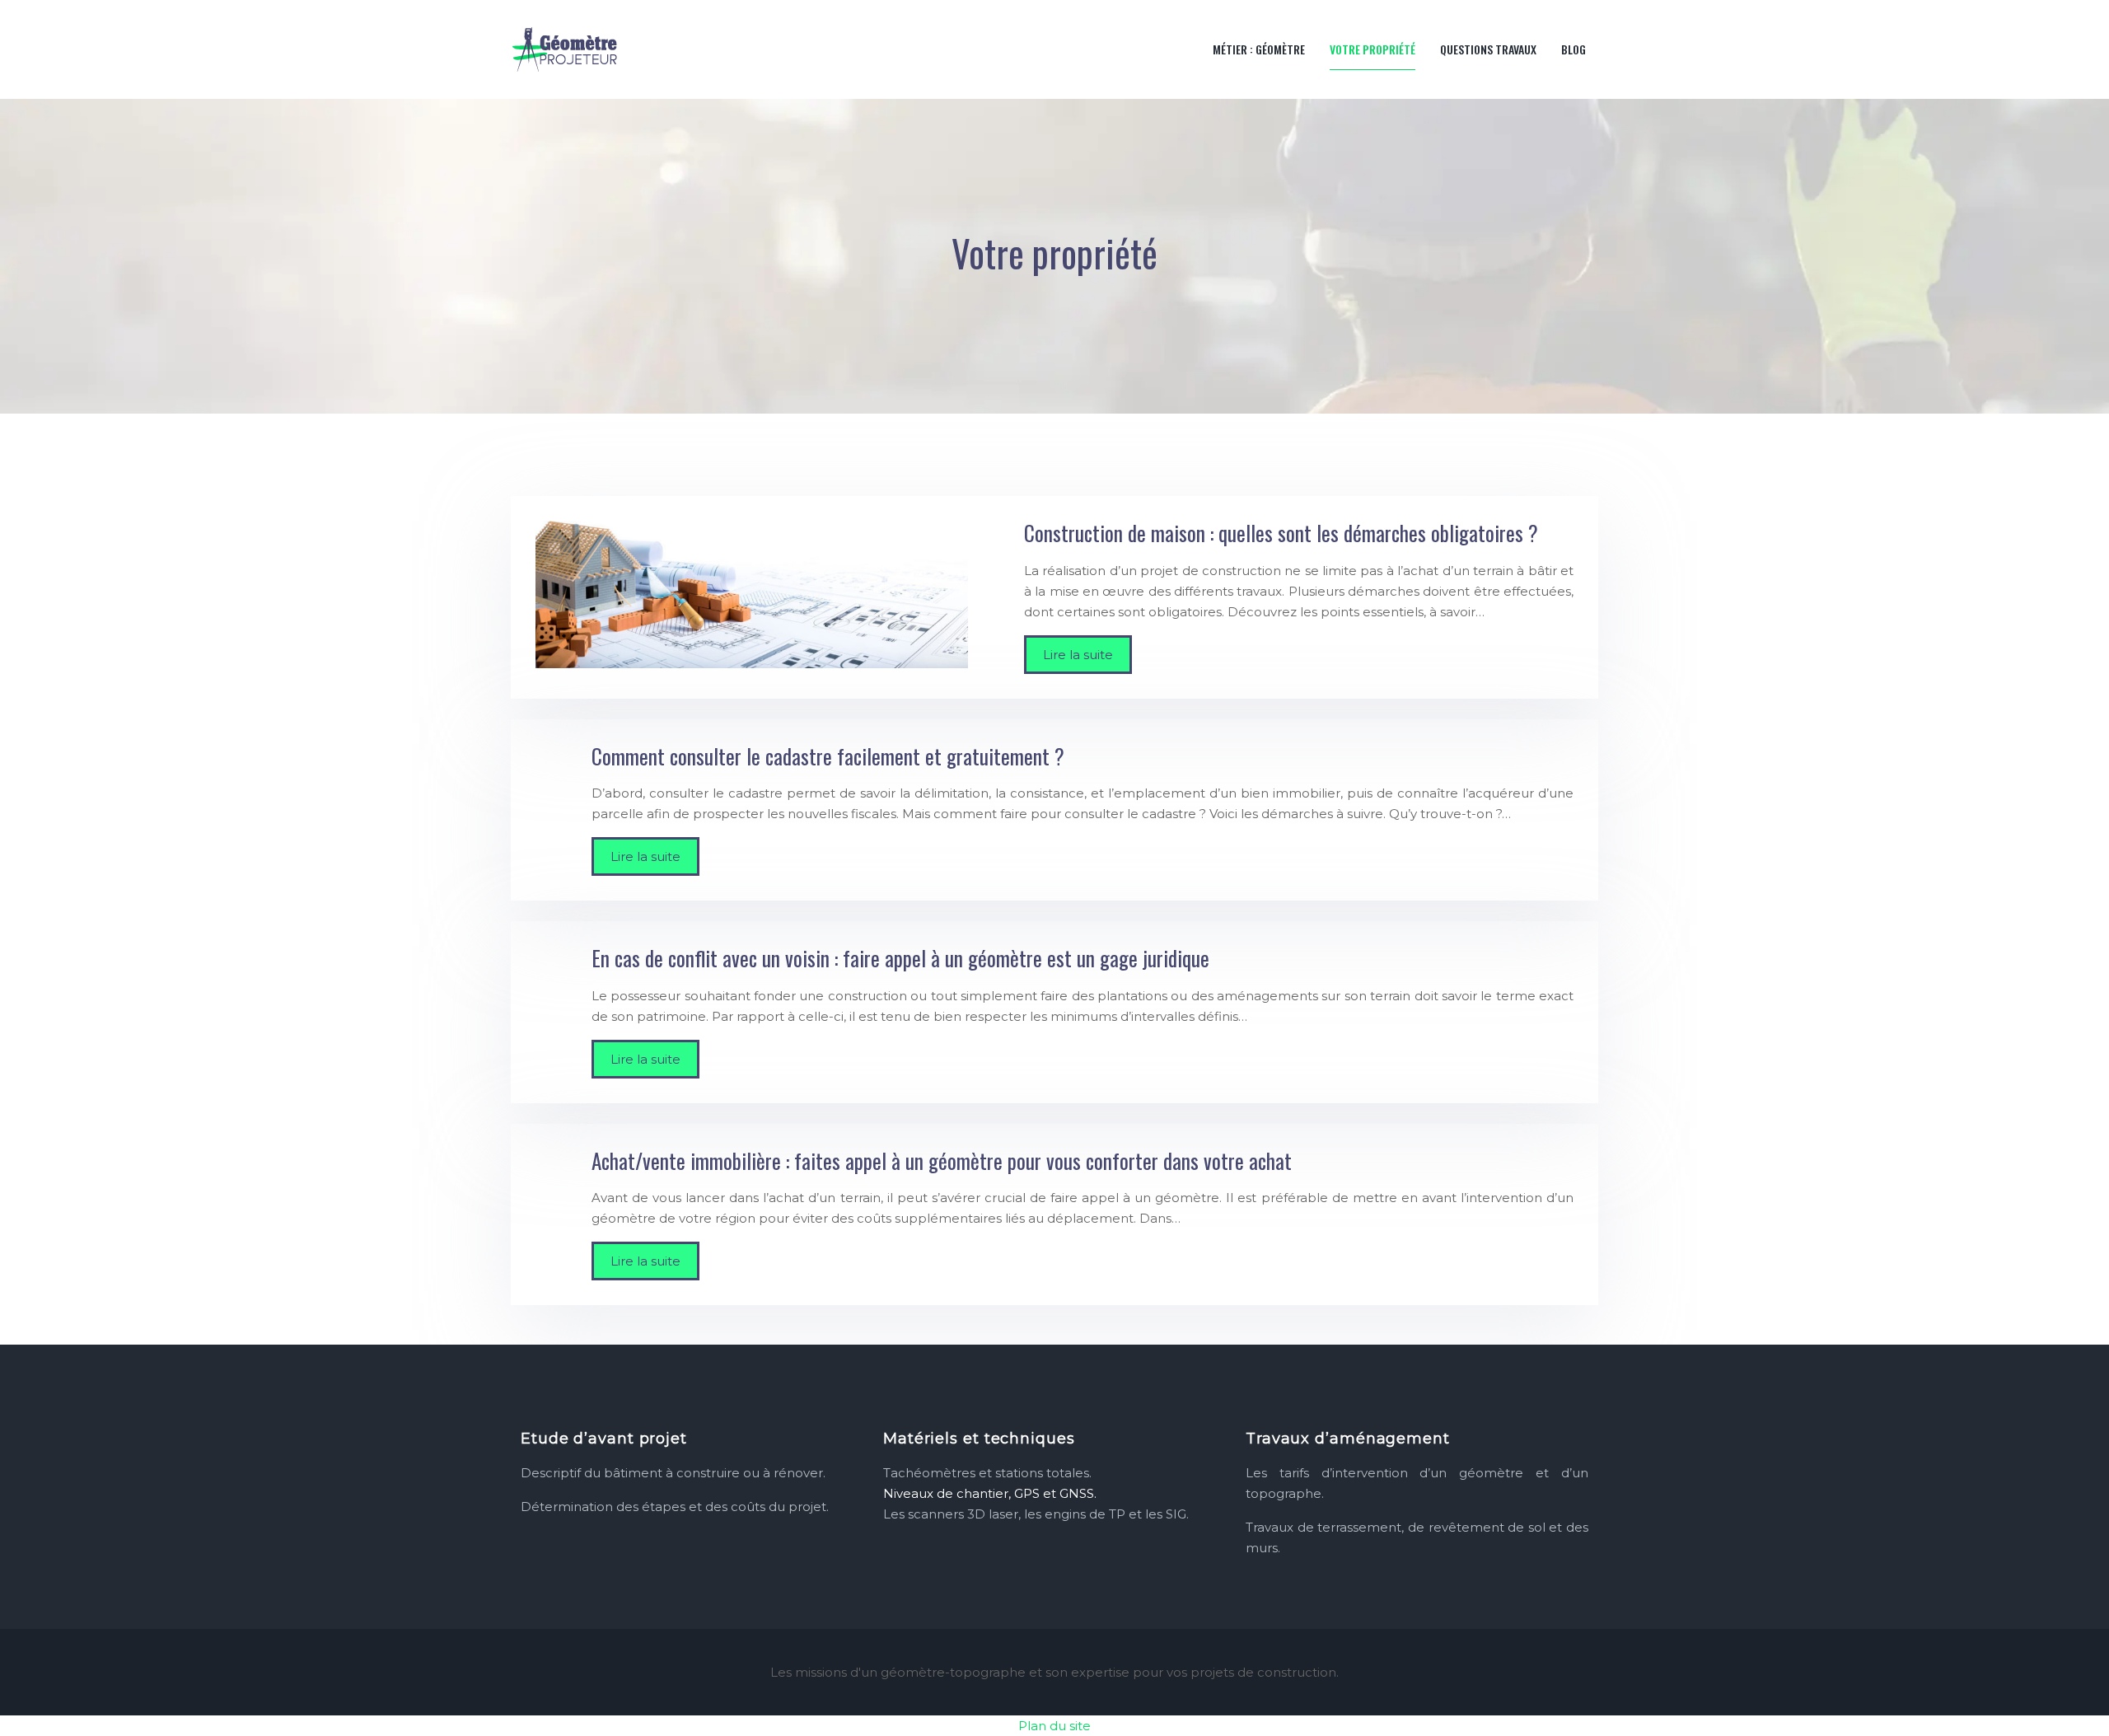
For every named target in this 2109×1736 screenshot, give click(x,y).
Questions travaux (1488, 49)
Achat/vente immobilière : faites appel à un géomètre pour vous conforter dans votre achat (942, 1160)
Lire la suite (1078, 655)
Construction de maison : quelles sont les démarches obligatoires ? (1281, 533)
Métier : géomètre (1259, 49)
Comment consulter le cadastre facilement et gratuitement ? (828, 756)
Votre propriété (1372, 49)
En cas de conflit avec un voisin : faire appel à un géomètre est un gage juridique (900, 958)
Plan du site (1054, 1726)
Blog (1574, 49)
